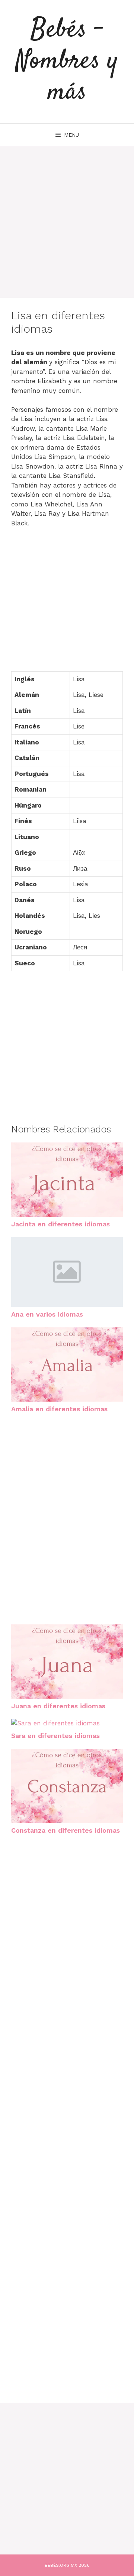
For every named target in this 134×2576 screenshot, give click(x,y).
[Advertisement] (67, 213)
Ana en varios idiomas (47, 1314)
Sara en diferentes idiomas (55, 1736)
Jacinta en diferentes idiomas (60, 1224)
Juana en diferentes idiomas (58, 1706)
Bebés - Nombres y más (67, 61)
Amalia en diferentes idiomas (59, 1409)
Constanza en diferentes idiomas (66, 1830)
